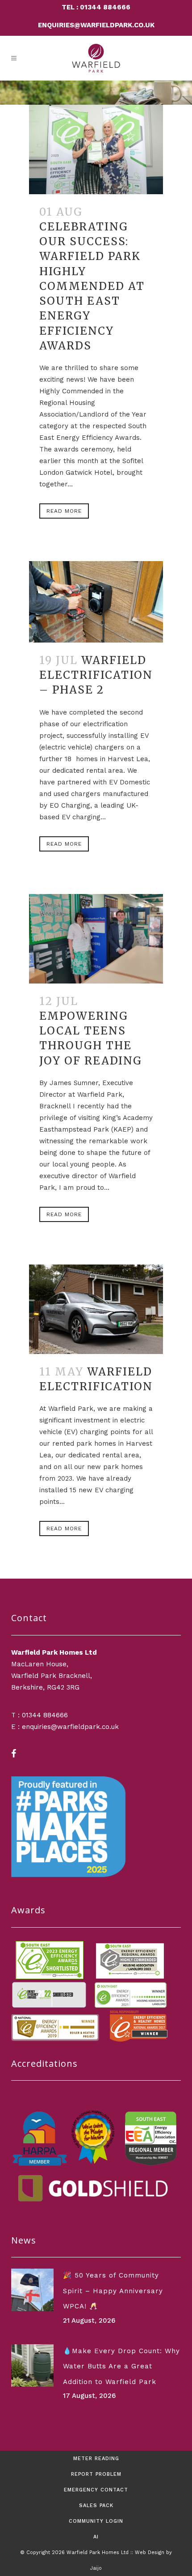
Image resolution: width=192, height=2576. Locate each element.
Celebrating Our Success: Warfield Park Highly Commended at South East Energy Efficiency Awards (92, 286)
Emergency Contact (96, 2490)
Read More (64, 511)
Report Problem (96, 2474)
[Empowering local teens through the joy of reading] (96, 939)
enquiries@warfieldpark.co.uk (96, 25)
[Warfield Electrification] (96, 1309)
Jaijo (96, 2568)
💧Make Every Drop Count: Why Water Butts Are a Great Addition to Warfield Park (121, 2366)
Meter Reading (96, 2459)
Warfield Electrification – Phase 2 (96, 675)
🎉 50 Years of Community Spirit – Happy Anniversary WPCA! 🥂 (113, 2291)
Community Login (96, 2521)
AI (96, 2537)
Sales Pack (96, 2506)
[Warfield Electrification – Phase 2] (96, 602)
